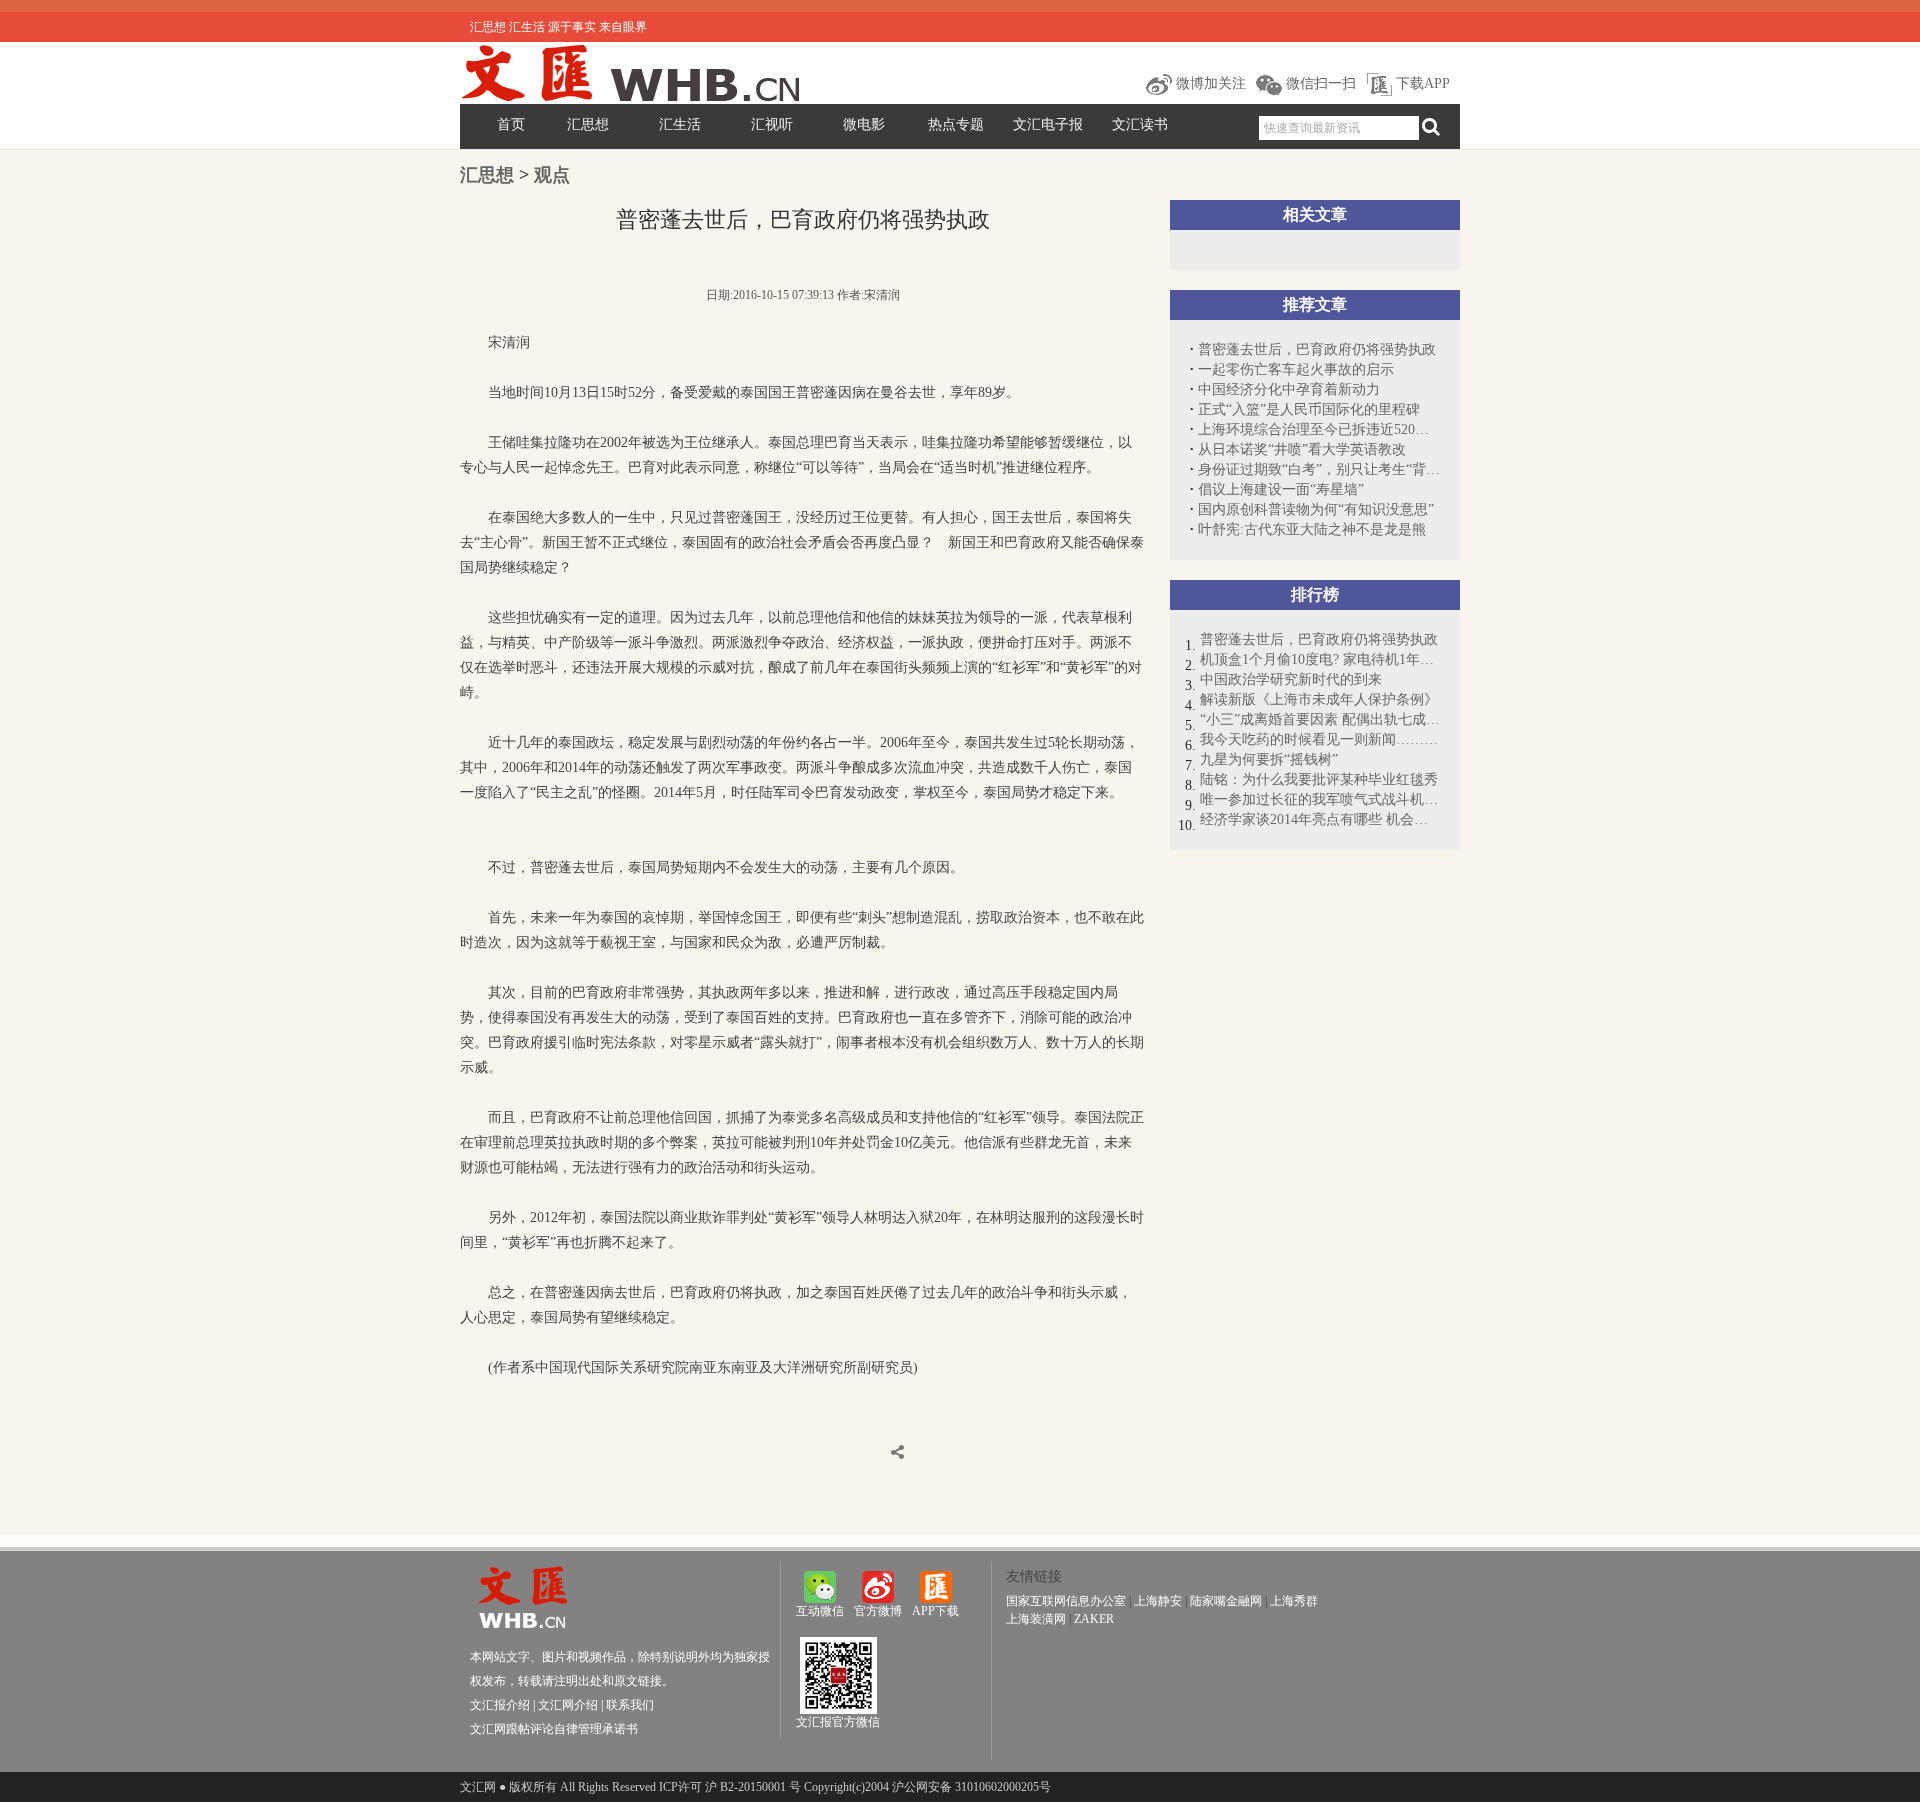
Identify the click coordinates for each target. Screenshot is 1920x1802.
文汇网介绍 (568, 1705)
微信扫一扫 (1319, 83)
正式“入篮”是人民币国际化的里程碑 (1309, 409)
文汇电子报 (1048, 124)
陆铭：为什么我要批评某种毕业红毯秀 (1319, 779)
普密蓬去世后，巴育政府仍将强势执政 (1317, 349)
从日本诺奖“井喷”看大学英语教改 (1302, 449)
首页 (511, 124)
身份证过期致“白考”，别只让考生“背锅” (1319, 469)
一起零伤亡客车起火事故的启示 (1296, 369)
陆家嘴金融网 (1226, 1601)
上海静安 (1158, 1601)
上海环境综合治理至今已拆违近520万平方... (1319, 429)
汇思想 (588, 124)
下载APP (1421, 83)
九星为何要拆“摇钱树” (1269, 759)
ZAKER (1094, 1619)
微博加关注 (1209, 83)
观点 (552, 175)
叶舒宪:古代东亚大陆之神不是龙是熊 (1312, 529)
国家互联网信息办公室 (1066, 1601)
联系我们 (630, 1705)
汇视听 (772, 124)
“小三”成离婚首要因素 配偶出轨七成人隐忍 (1320, 719)
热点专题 (956, 124)
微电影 (864, 124)
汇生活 (680, 124)
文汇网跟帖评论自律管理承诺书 (554, 1729)
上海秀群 (1294, 1601)
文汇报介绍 (500, 1705)
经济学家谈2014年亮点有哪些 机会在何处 (1320, 819)
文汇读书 (1140, 124)
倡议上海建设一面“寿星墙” (1281, 489)
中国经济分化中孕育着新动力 (1289, 389)
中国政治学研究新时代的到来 (1291, 679)
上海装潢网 (1036, 1619)
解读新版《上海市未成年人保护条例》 (1319, 699)
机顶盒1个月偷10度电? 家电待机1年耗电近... (1320, 659)
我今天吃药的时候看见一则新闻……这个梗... (1320, 739)
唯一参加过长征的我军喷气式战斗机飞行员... (1320, 799)
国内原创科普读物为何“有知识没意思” (1316, 509)
